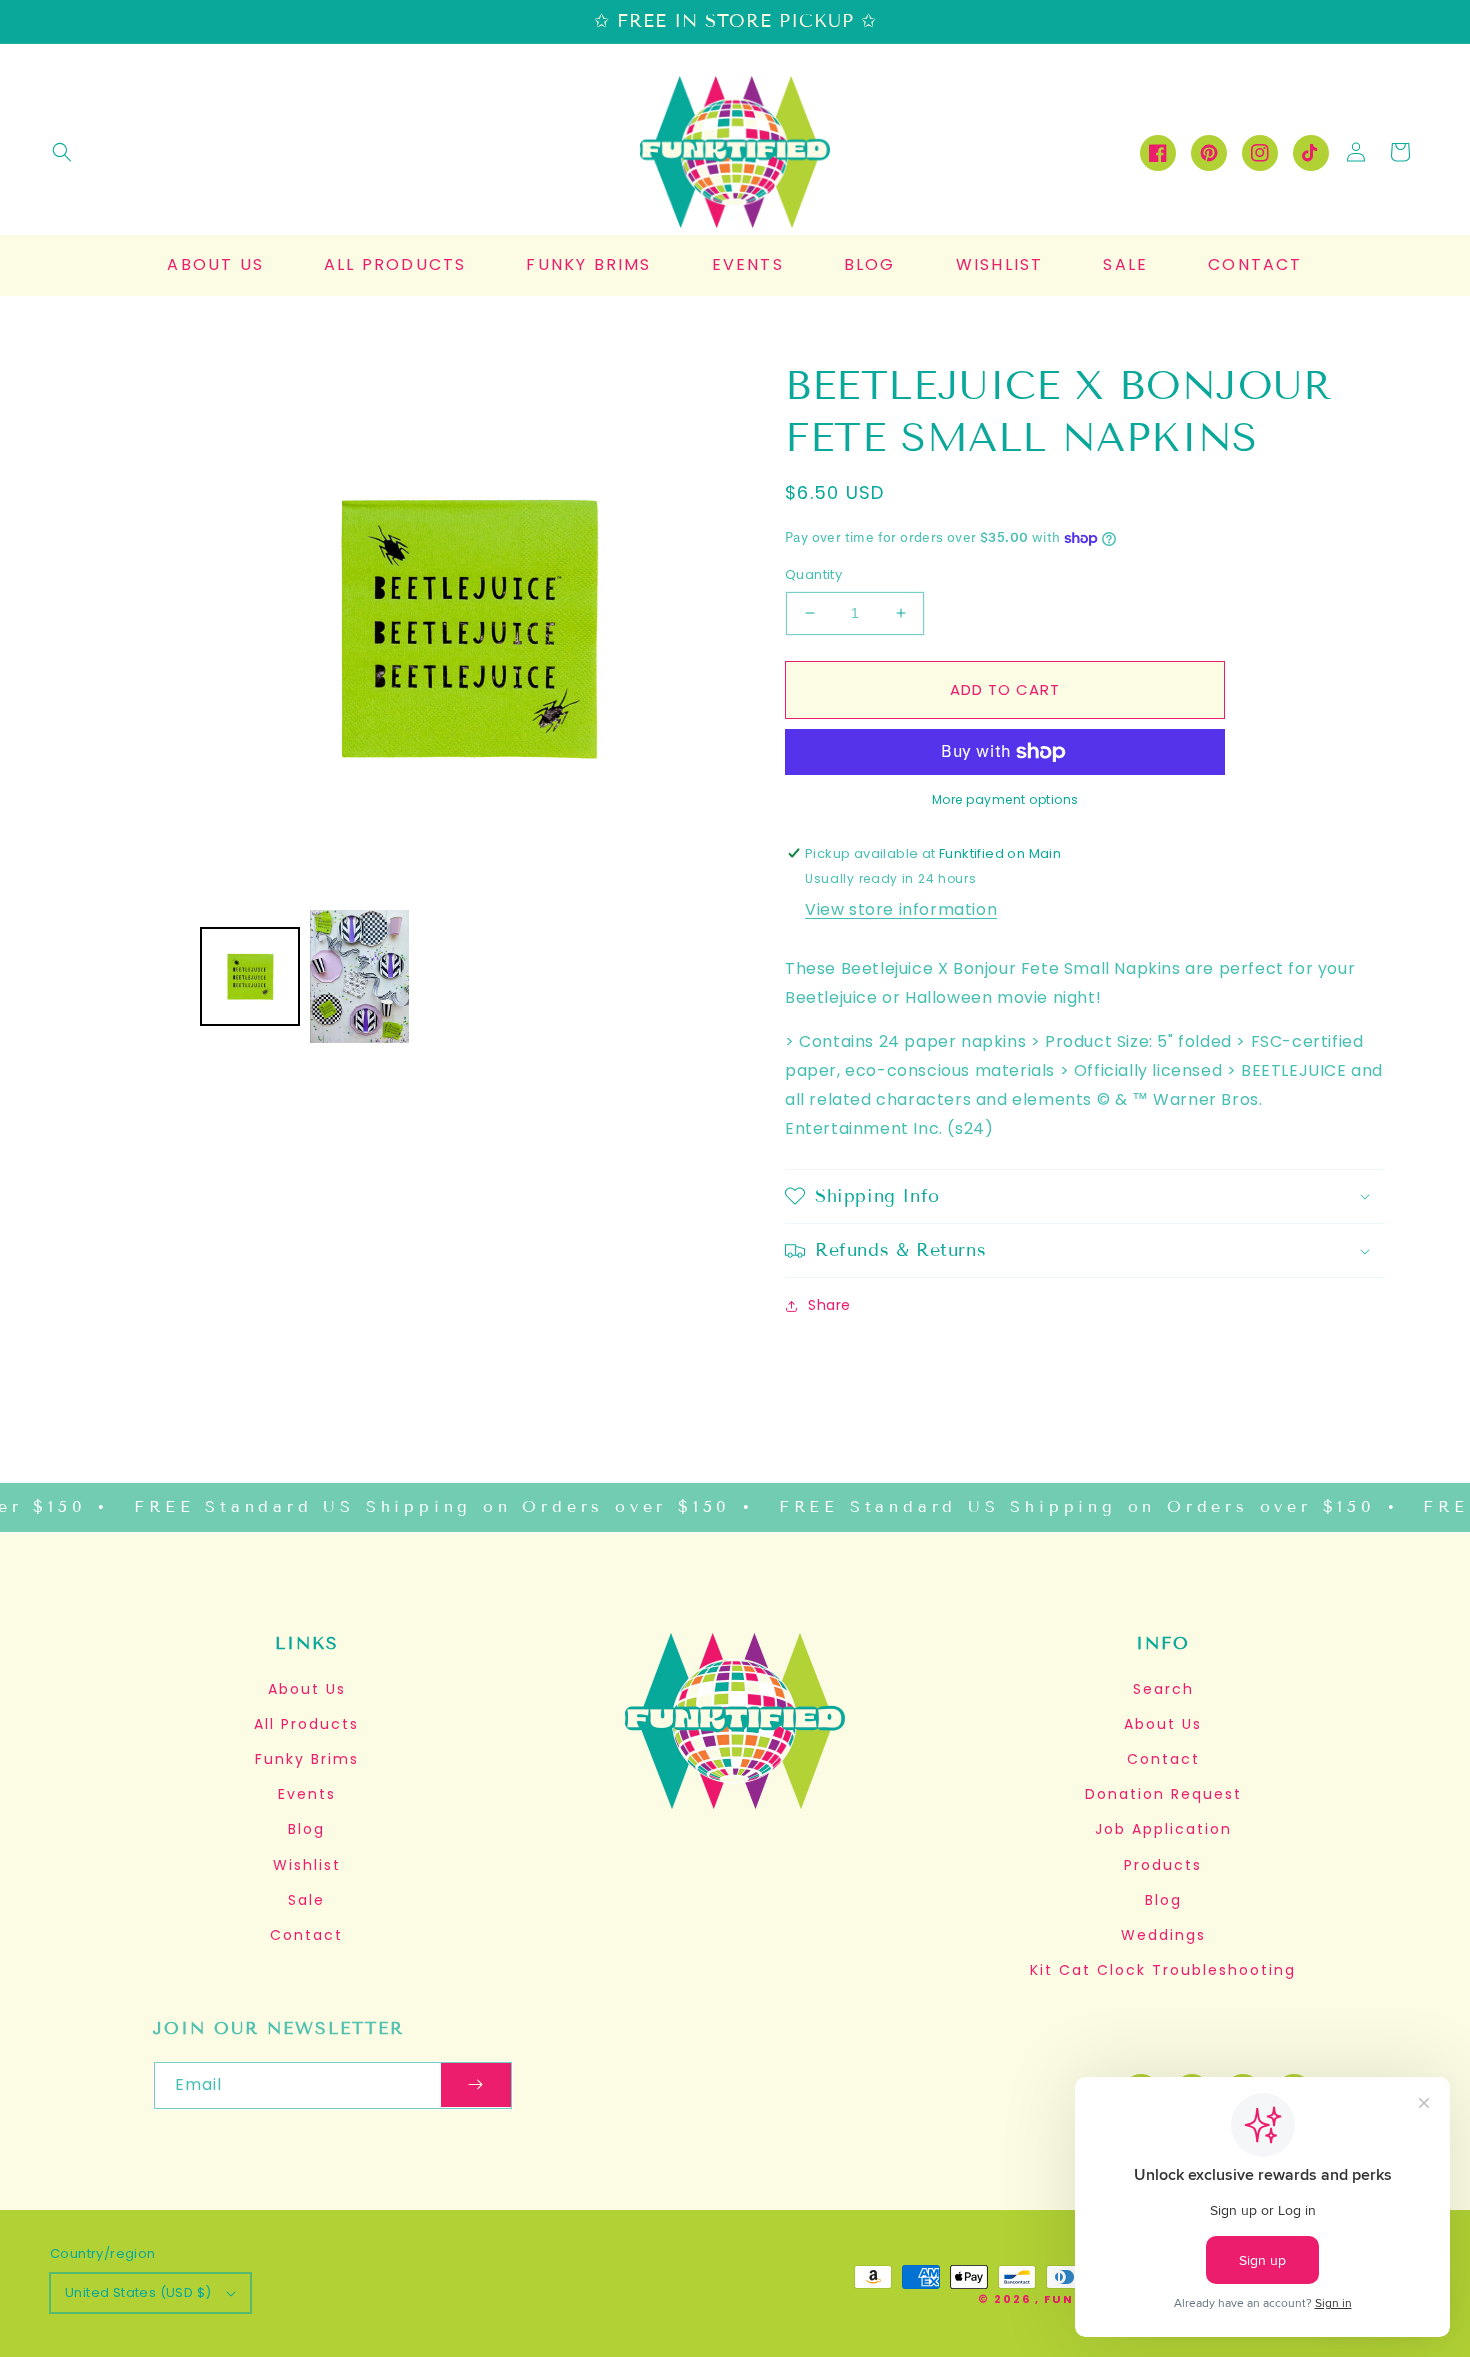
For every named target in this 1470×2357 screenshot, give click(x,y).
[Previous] (230, 628)
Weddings (1163, 1935)
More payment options (1005, 799)
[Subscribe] (476, 2085)
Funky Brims (307, 1759)
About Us (307, 1689)
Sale (306, 1900)
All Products (306, 1724)
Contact (306, 1935)
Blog (306, 1829)
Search (1163, 1689)
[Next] (705, 628)
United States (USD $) (138, 2292)
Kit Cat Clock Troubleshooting (1163, 1970)
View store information (901, 909)
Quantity (813, 574)
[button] (62, 152)
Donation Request (1163, 1794)
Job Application (1163, 1829)
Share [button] (829, 1305)
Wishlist (307, 1865)
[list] (467, 627)
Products (1163, 1865)
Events (307, 1794)
